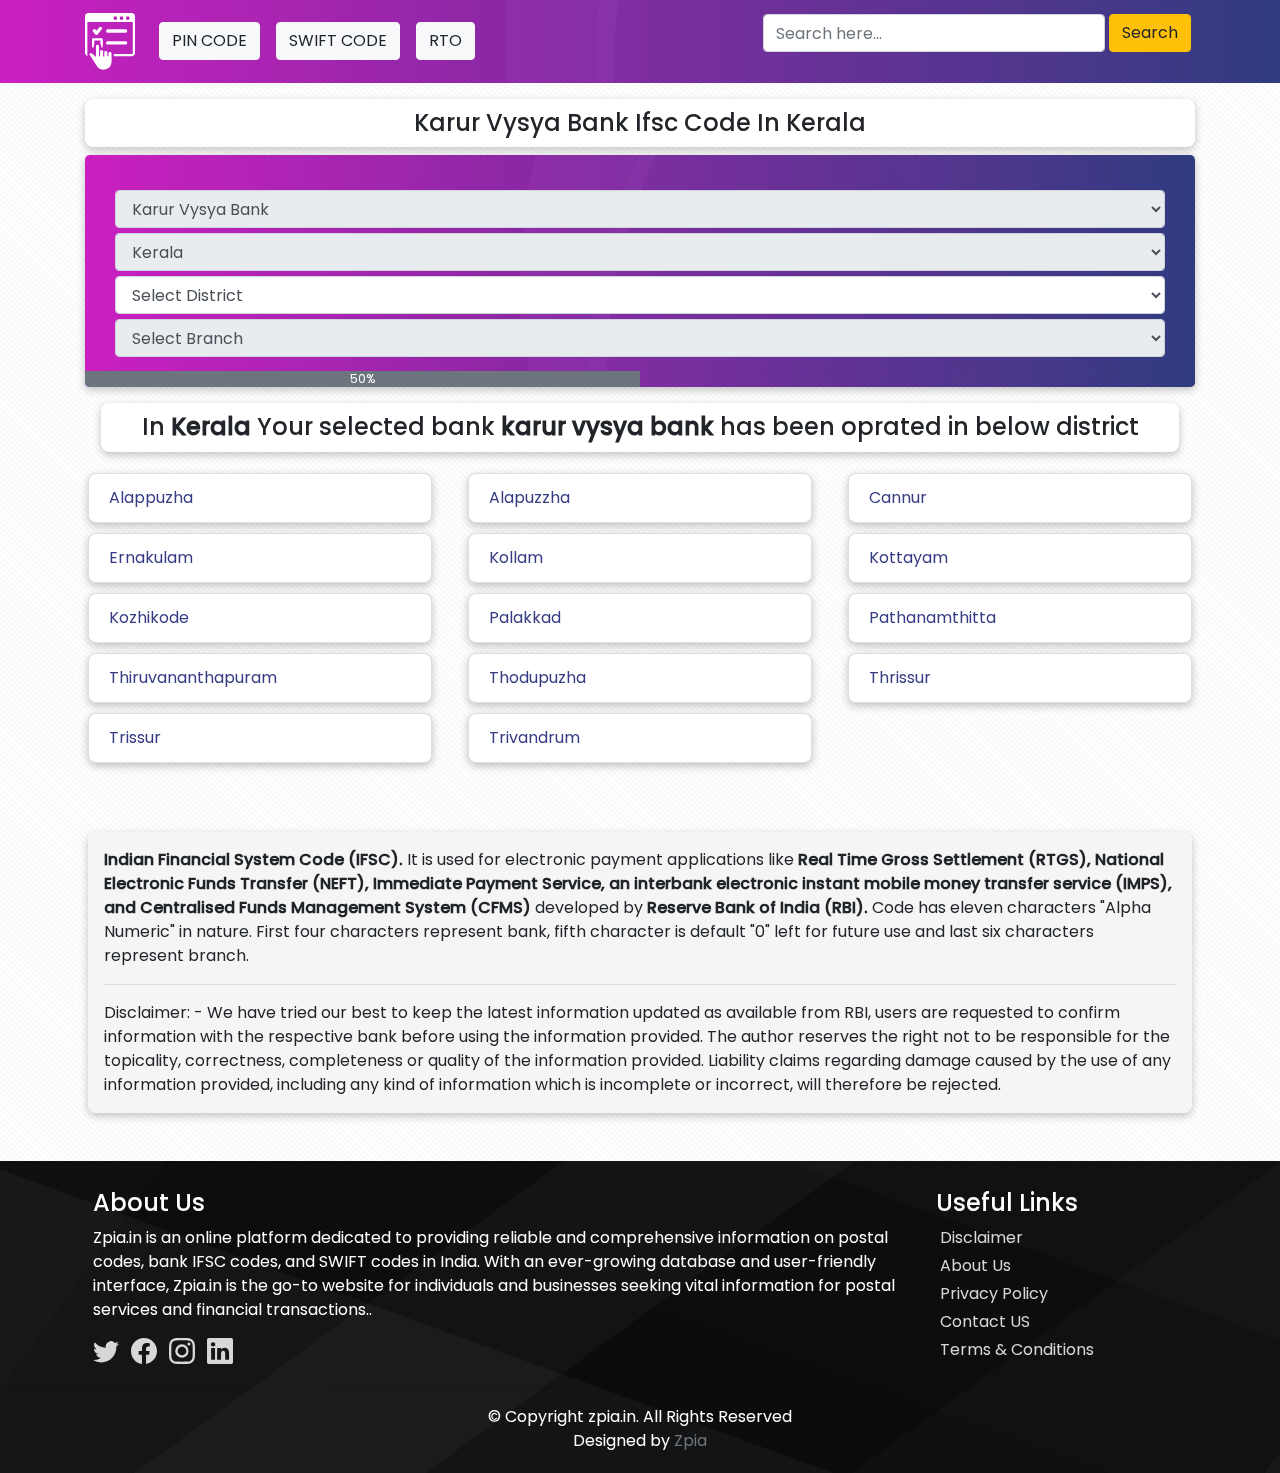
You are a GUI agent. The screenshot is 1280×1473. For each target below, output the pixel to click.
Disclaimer (981, 1237)
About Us (975, 1265)
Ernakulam (151, 557)
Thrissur (900, 677)
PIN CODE (209, 40)
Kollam (516, 557)
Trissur (135, 737)
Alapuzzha (529, 497)
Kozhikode (149, 617)
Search (1150, 32)
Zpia (690, 1440)
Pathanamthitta (932, 617)
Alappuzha (151, 497)
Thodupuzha (537, 677)
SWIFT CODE (338, 40)
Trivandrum (534, 737)
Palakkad (525, 617)
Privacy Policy (994, 1293)
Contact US (985, 1321)
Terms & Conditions (1017, 1349)
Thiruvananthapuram (193, 677)
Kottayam (908, 557)
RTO (445, 40)
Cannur (898, 497)
